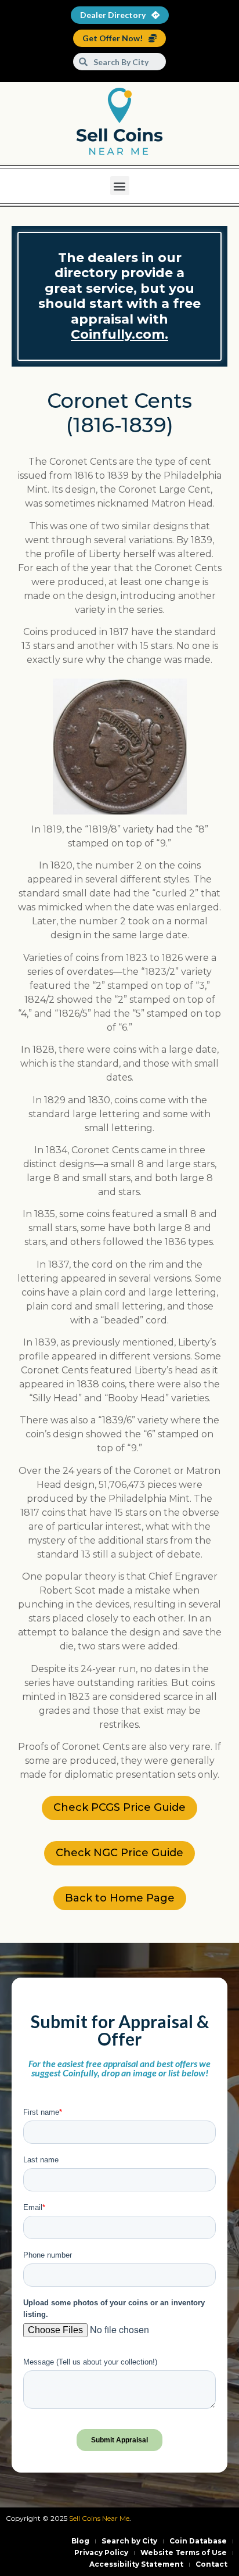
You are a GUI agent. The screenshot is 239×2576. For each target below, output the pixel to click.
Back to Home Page (120, 1898)
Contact (211, 2564)
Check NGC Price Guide (119, 1853)
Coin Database (198, 2541)
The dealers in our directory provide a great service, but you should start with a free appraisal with (119, 296)
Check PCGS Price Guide (119, 1807)
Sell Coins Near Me (99, 2518)
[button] (120, 186)
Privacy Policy (101, 2552)
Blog (80, 2541)
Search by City (129, 2541)
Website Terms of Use (184, 2552)
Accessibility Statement (136, 2564)
